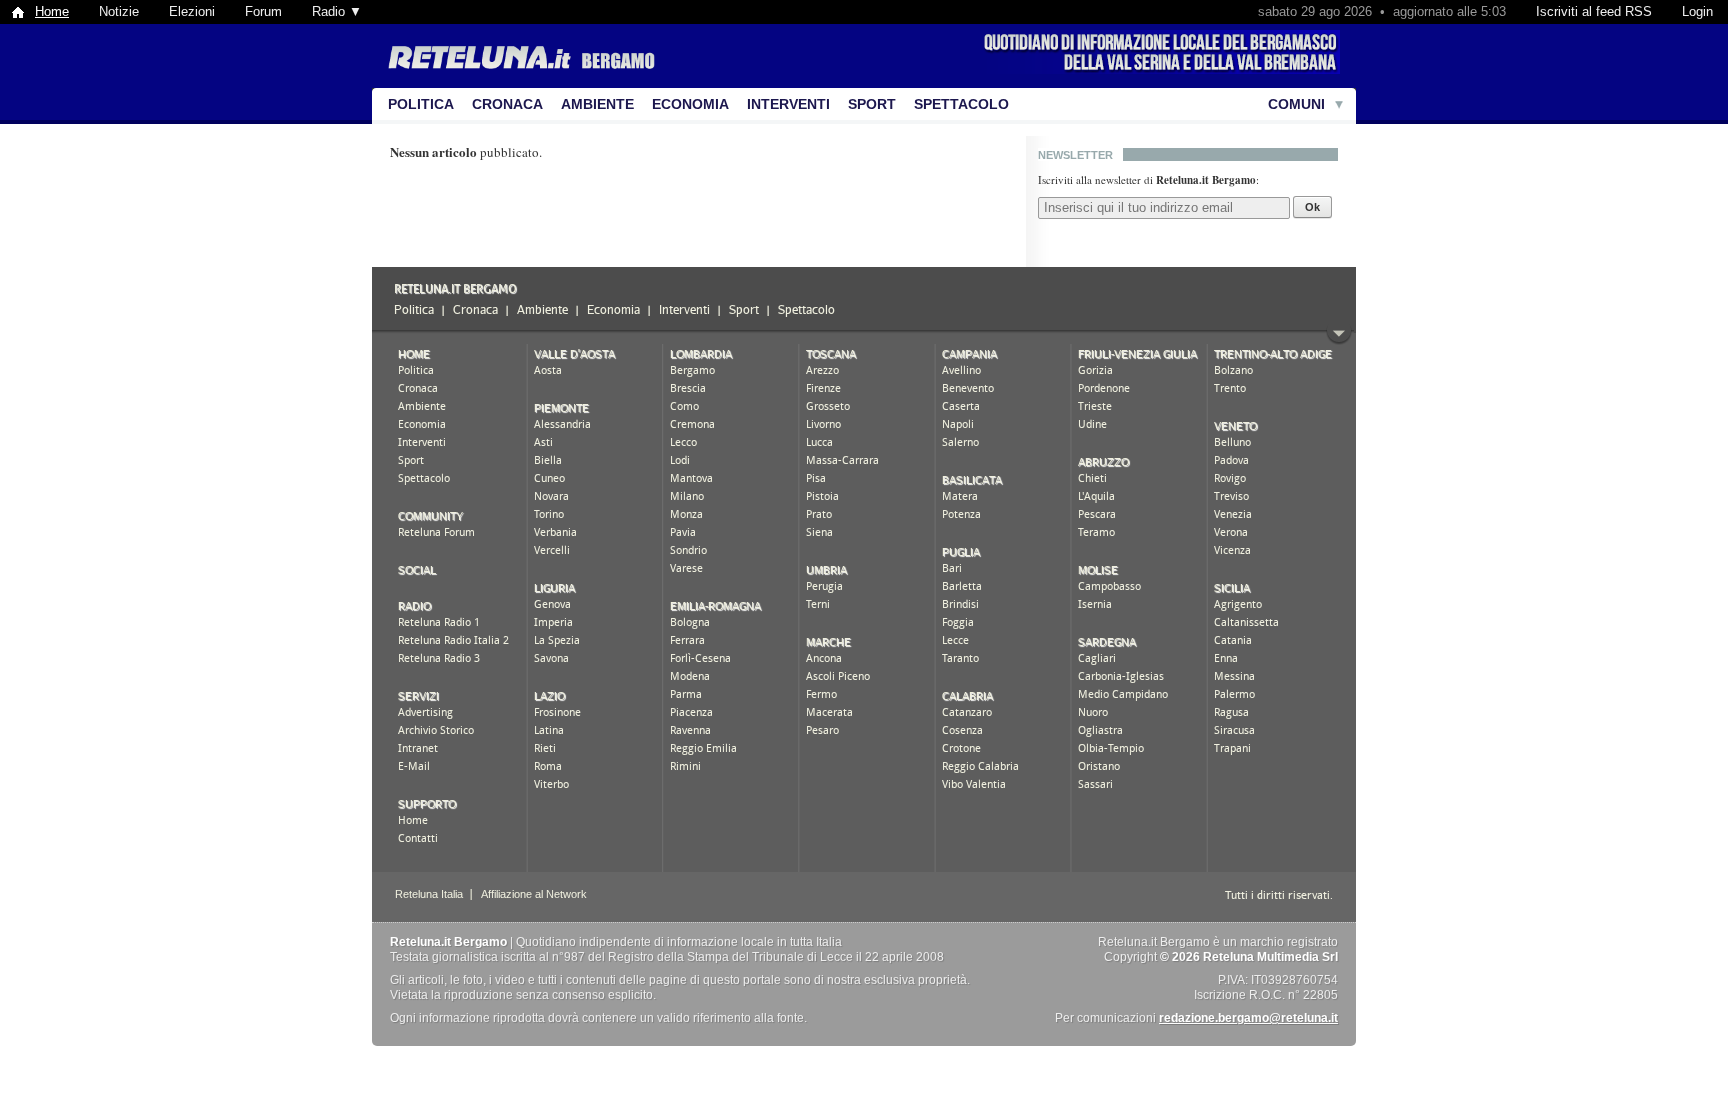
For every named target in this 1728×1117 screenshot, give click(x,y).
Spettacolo (961, 104)
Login (1697, 11)
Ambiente (597, 104)
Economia (690, 104)
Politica (421, 104)
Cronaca (507, 104)
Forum (263, 11)
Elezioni (192, 11)
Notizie (119, 11)
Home (52, 11)
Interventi (788, 104)
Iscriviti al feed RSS (1594, 11)
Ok (1312, 207)
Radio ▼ (337, 11)
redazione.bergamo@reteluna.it (1248, 1018)
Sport (872, 104)
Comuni (1296, 104)
